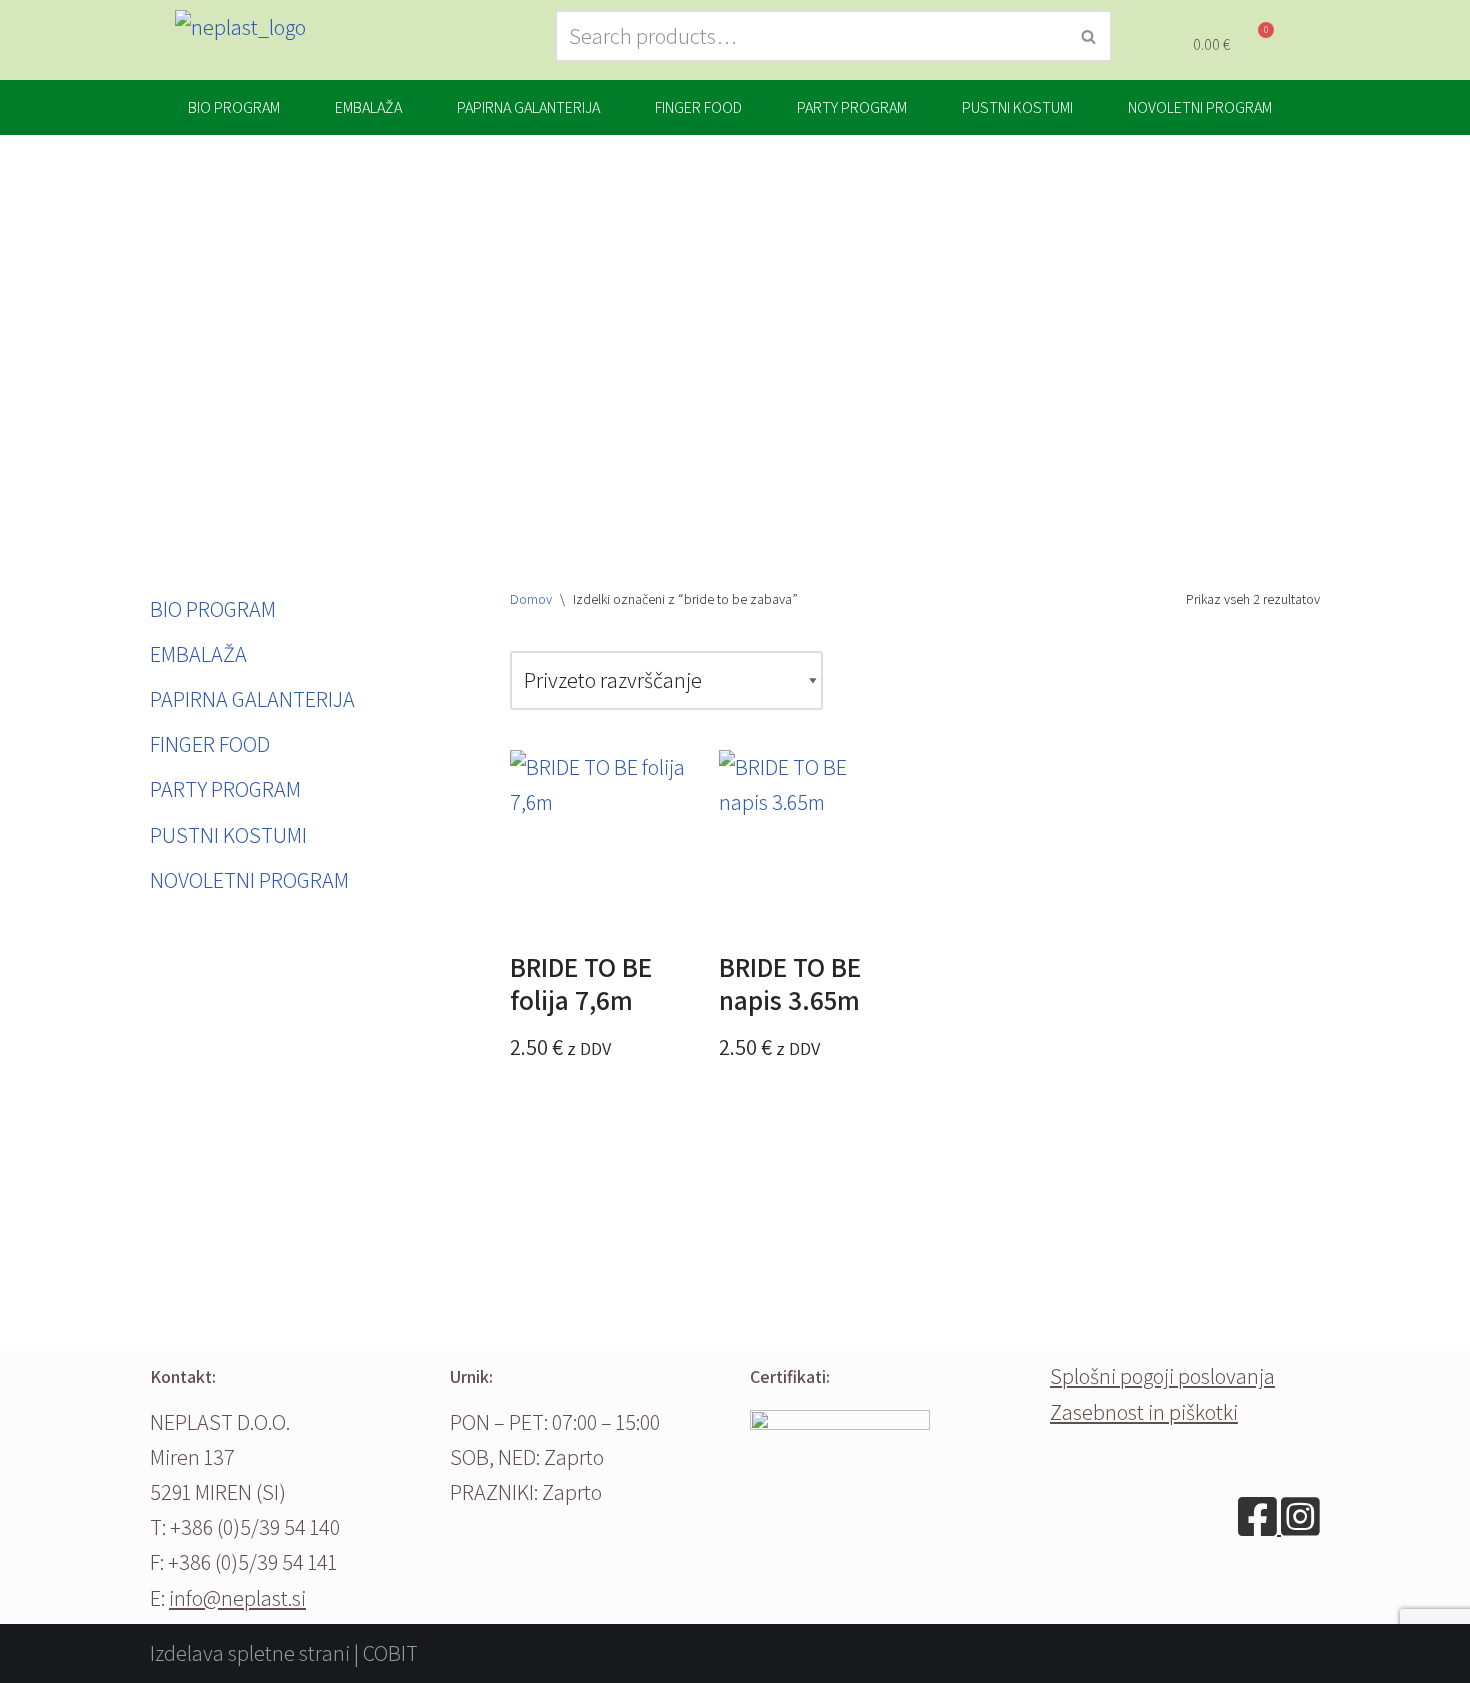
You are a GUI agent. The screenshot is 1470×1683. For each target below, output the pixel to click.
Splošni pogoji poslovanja (1162, 1376)
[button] (238, 108)
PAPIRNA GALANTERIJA (528, 107)
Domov (531, 599)
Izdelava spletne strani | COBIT (284, 1653)
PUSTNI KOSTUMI (1017, 107)
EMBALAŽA (368, 107)
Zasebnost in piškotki (1144, 1412)
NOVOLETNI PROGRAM (1200, 107)
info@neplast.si (237, 1598)
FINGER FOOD (698, 107)
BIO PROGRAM (234, 107)
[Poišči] (1089, 36)
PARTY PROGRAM (852, 107)
